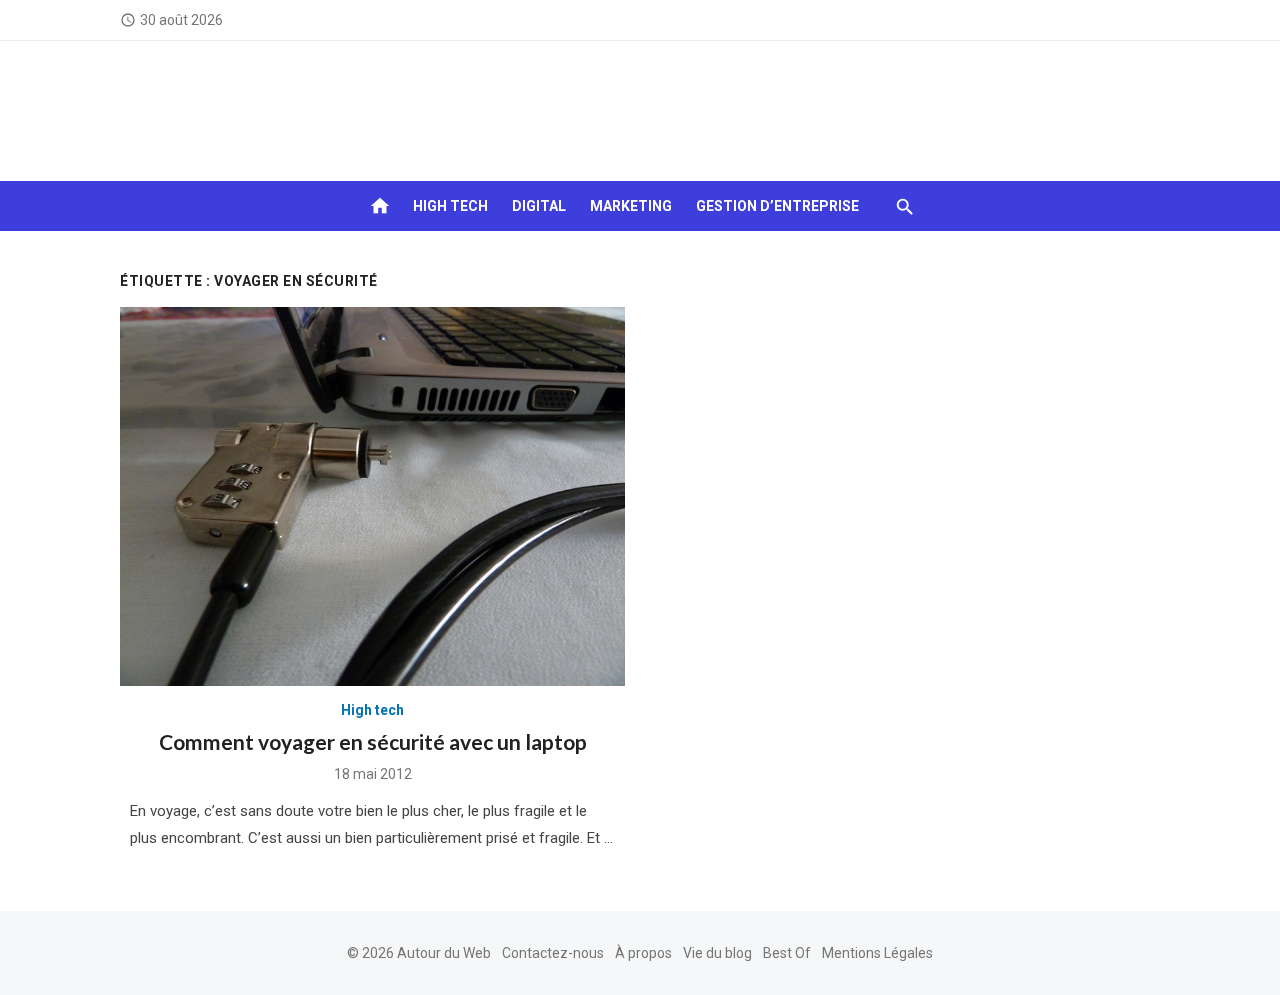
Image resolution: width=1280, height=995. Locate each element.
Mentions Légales (877, 953)
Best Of (787, 953)
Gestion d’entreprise (777, 206)
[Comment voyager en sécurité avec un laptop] (372, 496)
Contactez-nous (553, 953)
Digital (539, 206)
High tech (450, 206)
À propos (643, 953)
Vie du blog (717, 953)
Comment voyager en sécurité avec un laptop (373, 741)
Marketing (631, 206)
